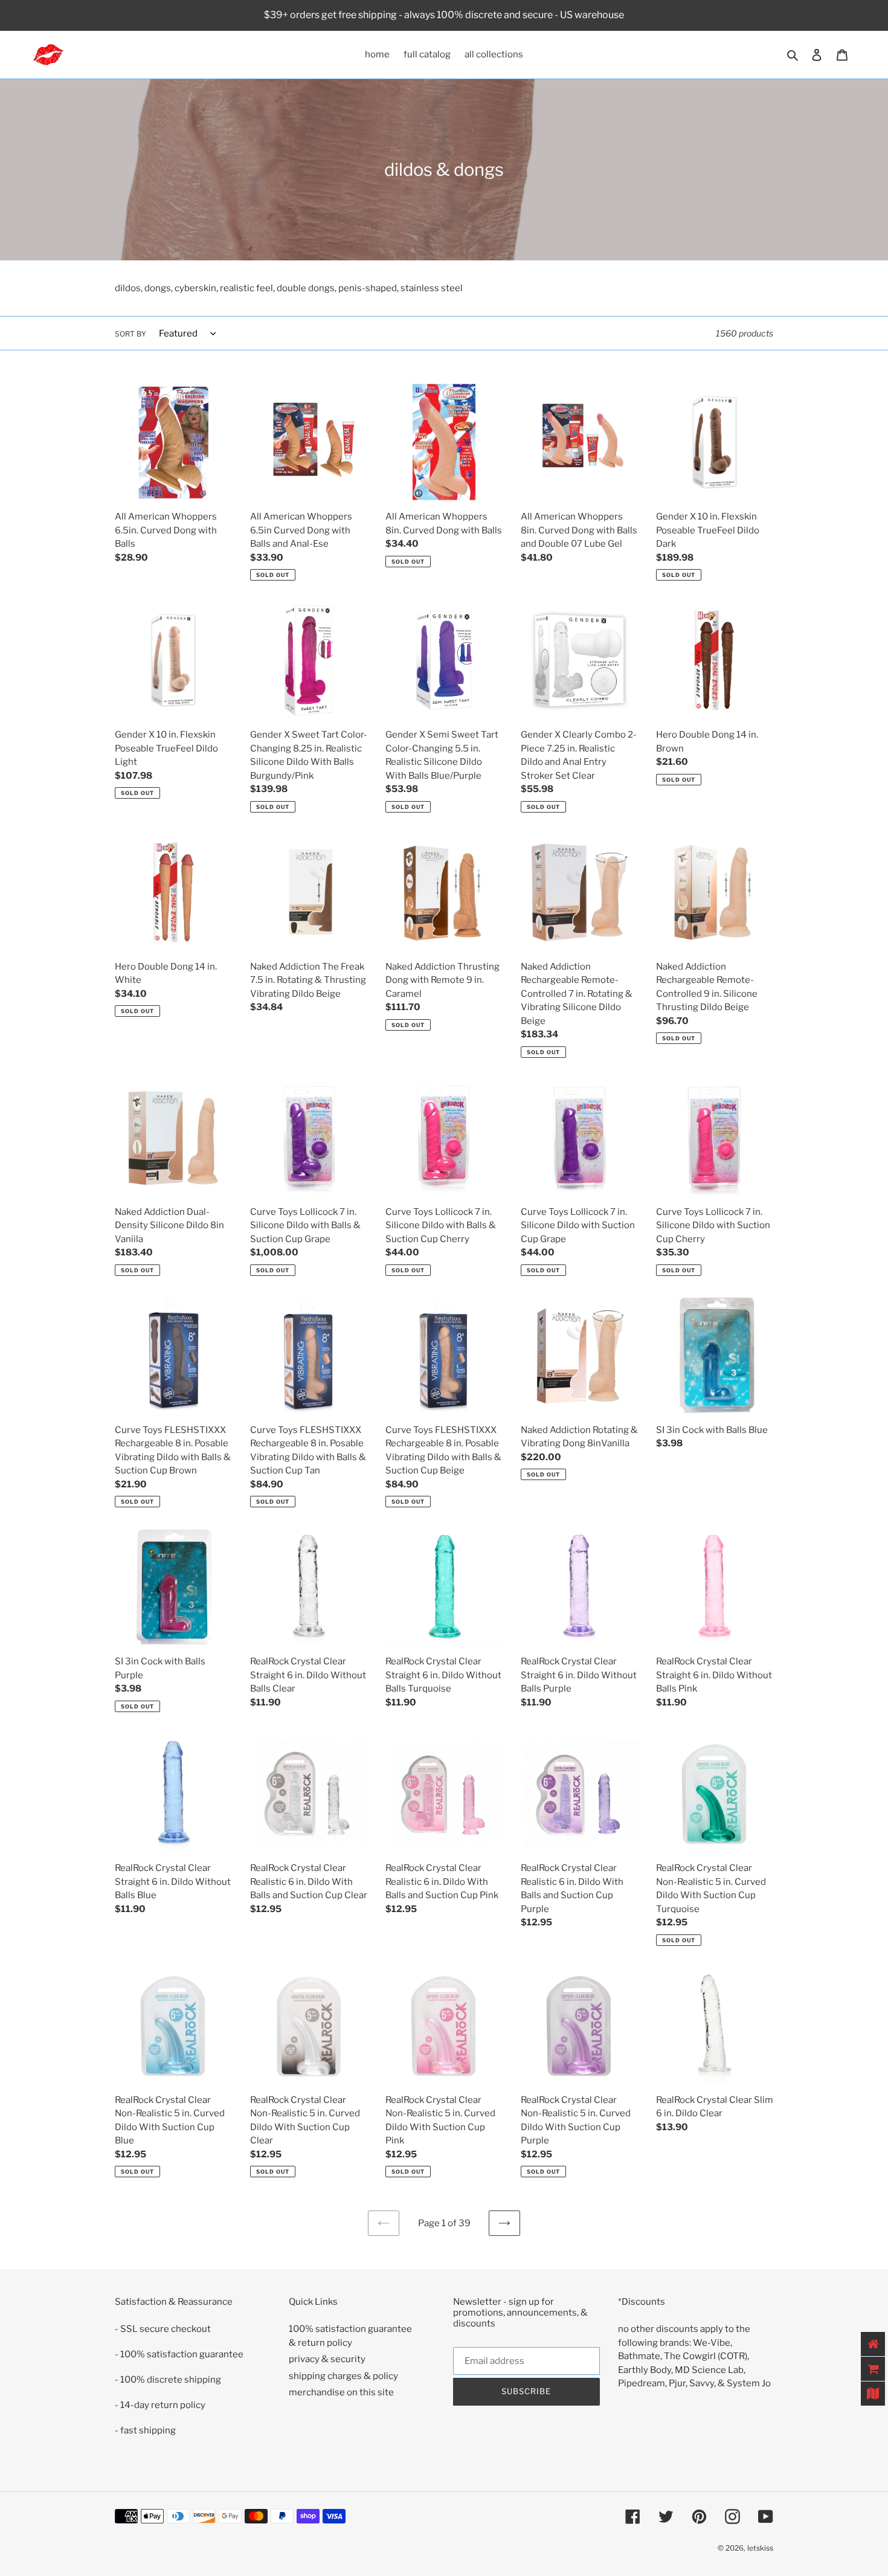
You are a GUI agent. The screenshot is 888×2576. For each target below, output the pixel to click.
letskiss (760, 2548)
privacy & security (327, 2359)
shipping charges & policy (343, 2376)
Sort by (130, 334)
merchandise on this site (341, 2392)
